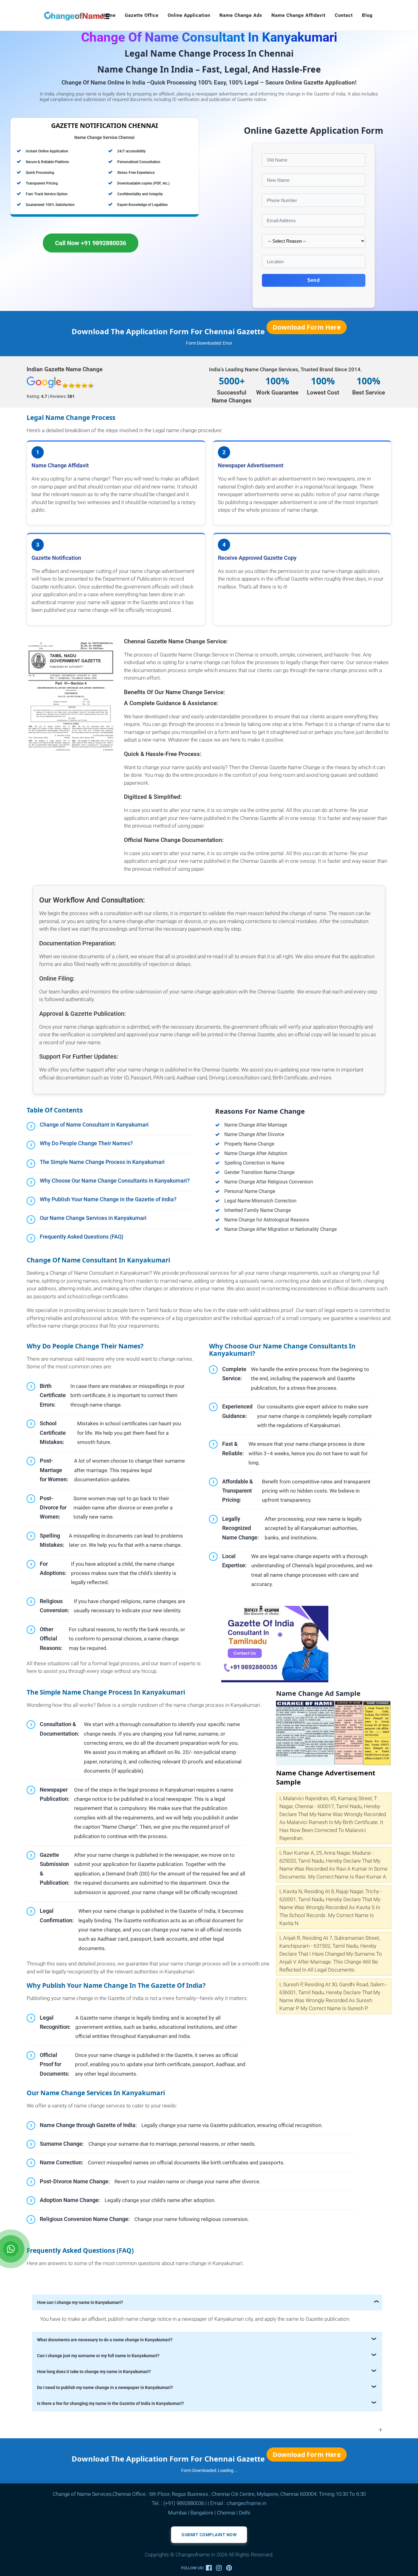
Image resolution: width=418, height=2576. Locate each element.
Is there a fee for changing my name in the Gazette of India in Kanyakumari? (110, 2403)
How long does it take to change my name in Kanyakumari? (94, 2372)
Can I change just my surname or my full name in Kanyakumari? (98, 2356)
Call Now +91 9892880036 (91, 243)
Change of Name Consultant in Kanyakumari (94, 1125)
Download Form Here (307, 327)
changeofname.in (246, 2503)
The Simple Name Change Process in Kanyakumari (102, 1162)
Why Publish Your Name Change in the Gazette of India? (108, 1199)
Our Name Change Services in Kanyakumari (93, 1218)
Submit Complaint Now (209, 2535)
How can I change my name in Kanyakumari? (80, 2302)
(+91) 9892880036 (184, 2503)
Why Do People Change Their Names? (86, 1143)
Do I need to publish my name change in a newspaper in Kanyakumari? (105, 2387)
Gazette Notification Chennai (104, 125)
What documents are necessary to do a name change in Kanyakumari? (105, 2340)
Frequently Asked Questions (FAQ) (82, 1237)
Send (313, 280)
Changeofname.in (195, 2555)
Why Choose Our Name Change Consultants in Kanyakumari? (115, 1181)
